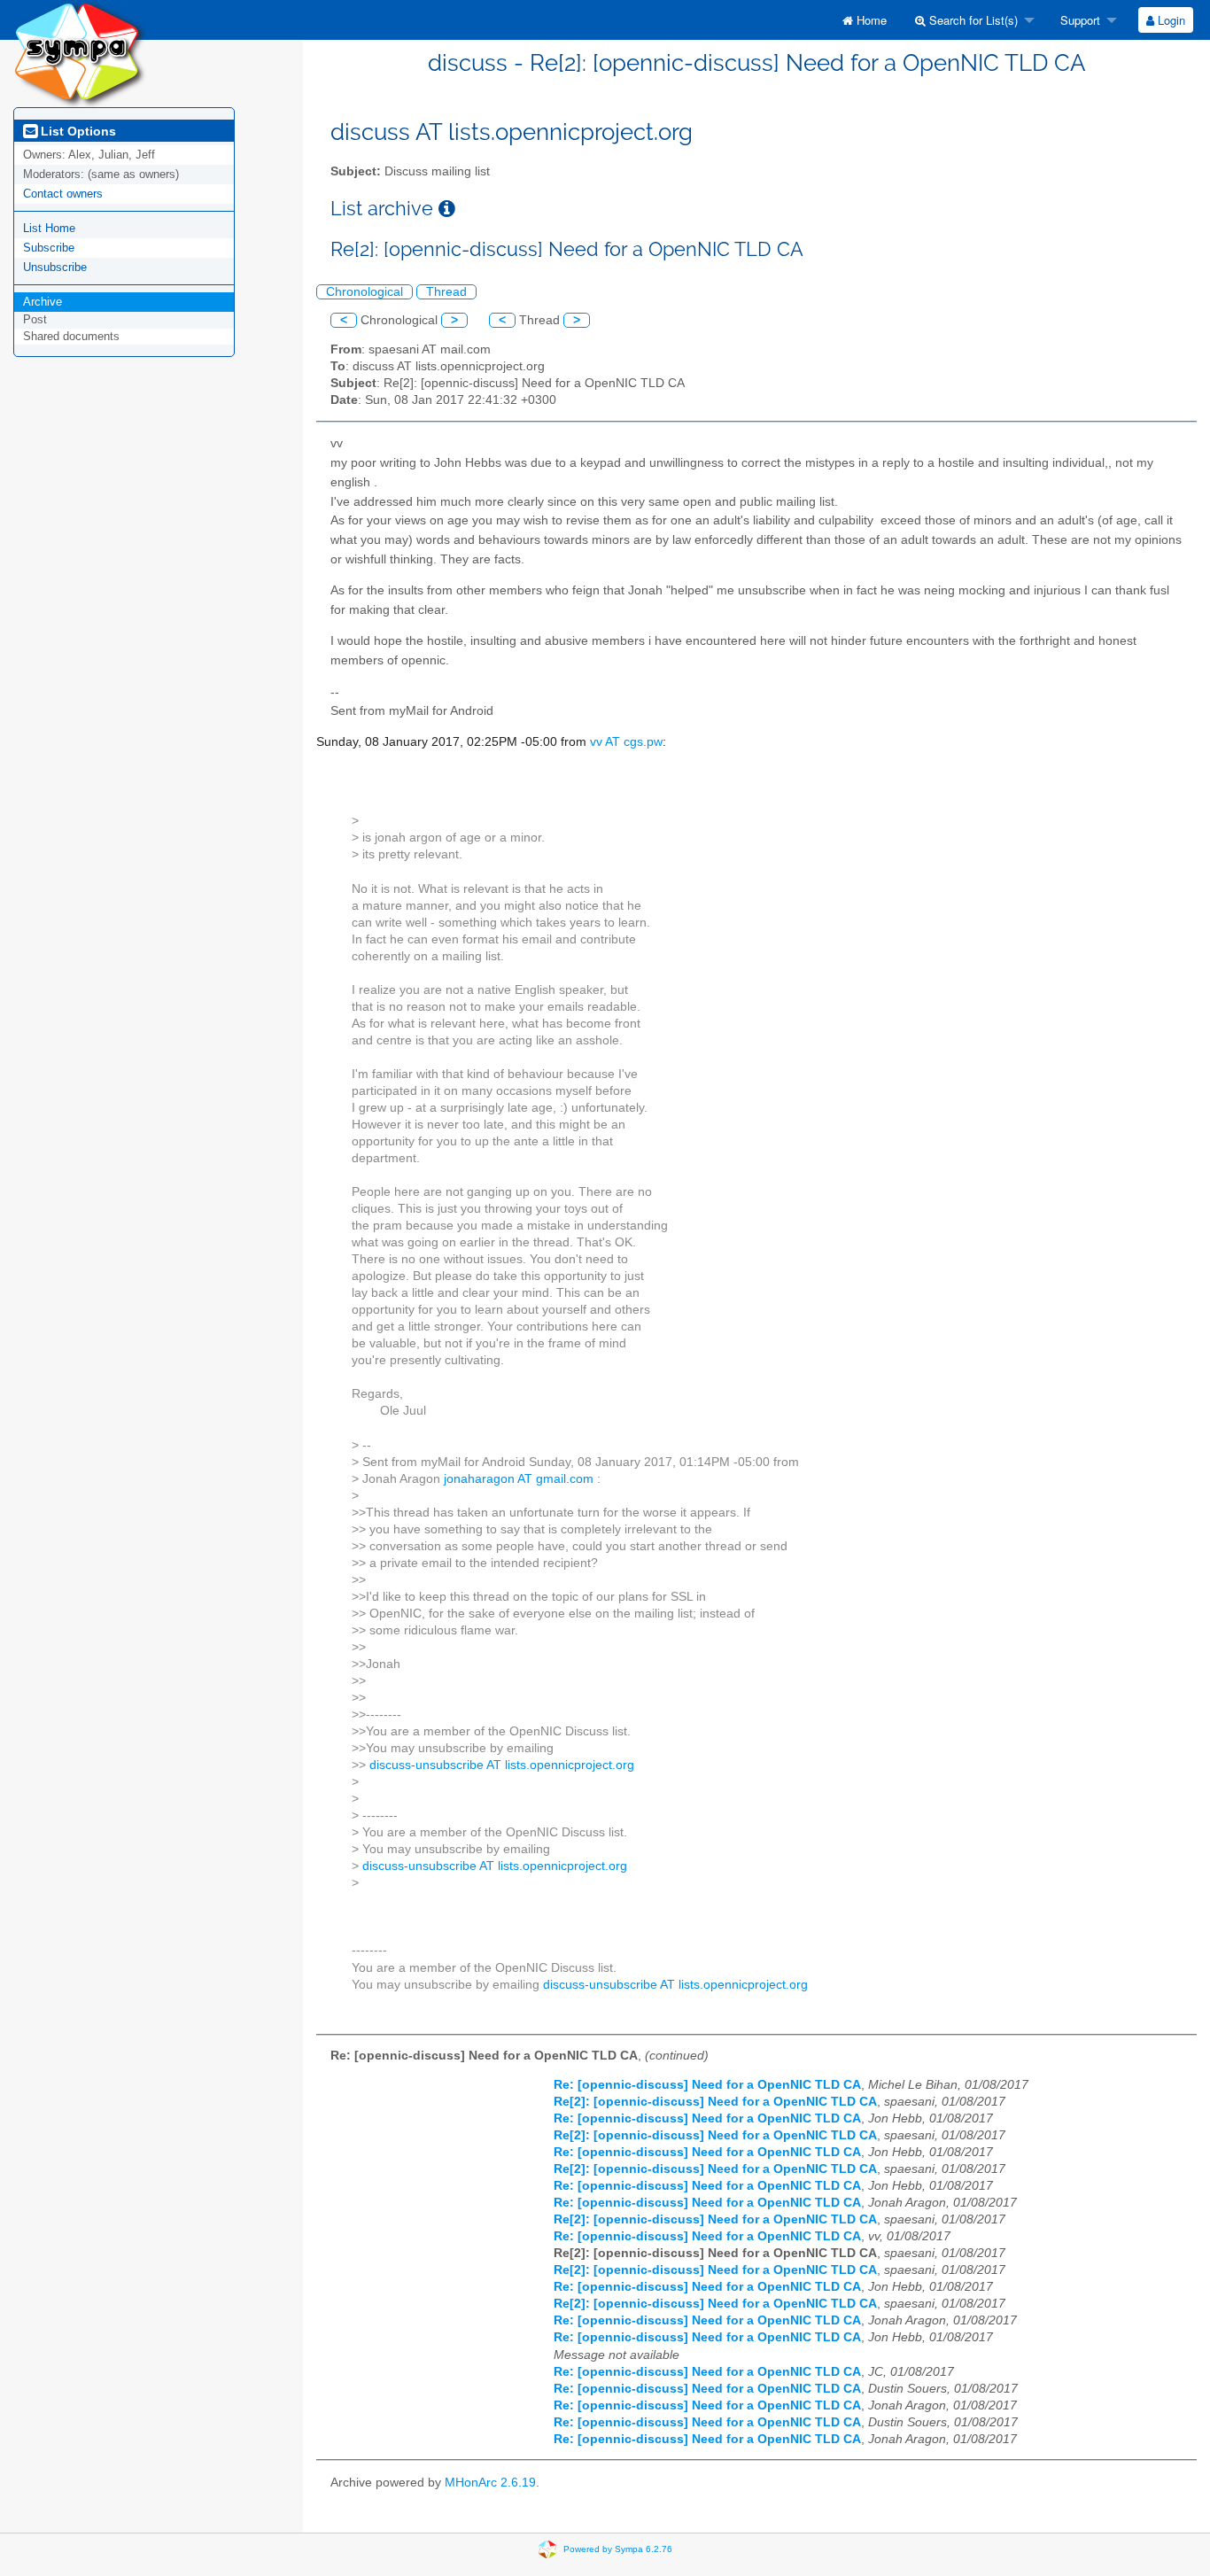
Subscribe (49, 248)
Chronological (365, 292)
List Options (77, 131)
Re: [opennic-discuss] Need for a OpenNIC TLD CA (707, 2085)
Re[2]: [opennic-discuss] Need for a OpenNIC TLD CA (715, 2102)
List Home (49, 228)
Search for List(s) (972, 20)
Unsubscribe (55, 267)
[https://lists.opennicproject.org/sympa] (80, 53)
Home (870, 20)
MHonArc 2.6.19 (490, 2483)
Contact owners (63, 194)
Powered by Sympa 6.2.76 (618, 2549)
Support (1078, 20)
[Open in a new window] (447, 209)
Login (1170, 20)
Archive (43, 302)
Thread (446, 292)
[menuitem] (865, 20)
